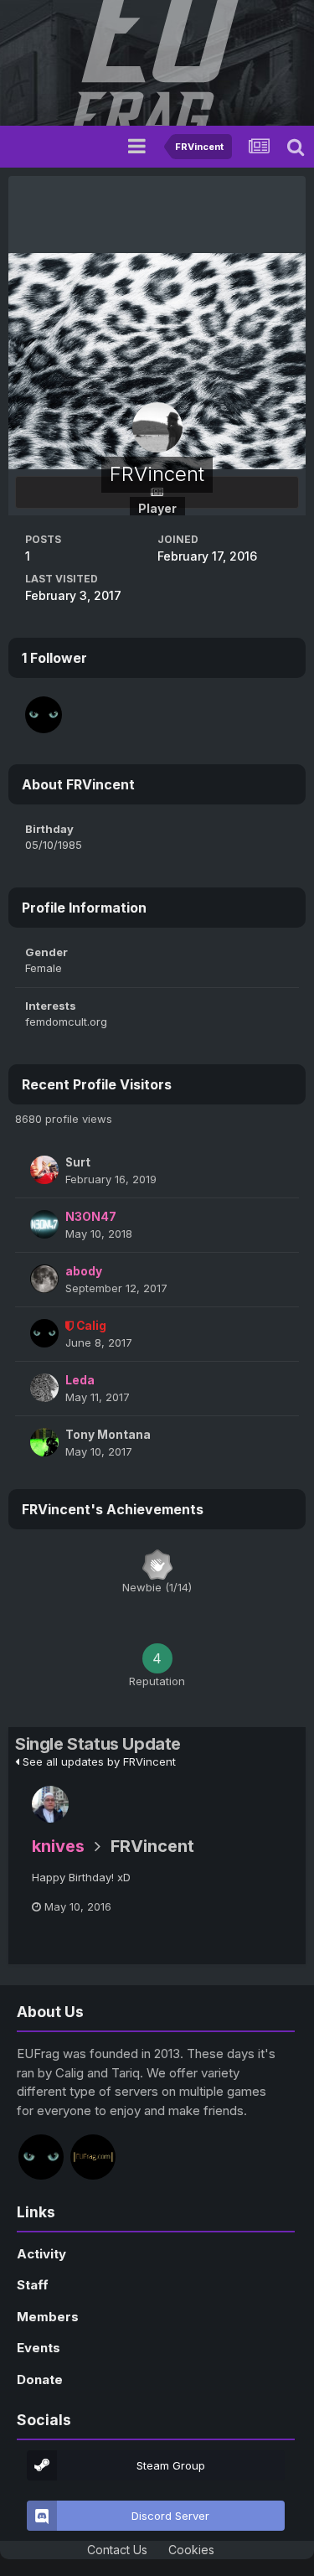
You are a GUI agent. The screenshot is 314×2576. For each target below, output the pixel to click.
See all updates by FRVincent (98, 1761)
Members (48, 2317)
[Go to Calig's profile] (44, 715)
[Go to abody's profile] (44, 1279)
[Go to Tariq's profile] (93, 2157)
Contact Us (117, 2550)
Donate (40, 2379)
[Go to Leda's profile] (44, 1388)
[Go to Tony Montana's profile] (44, 1442)
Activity (41, 2254)
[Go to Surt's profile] (44, 1170)
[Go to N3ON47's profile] (44, 1224)
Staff (33, 2285)
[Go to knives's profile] (50, 1804)
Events (39, 2348)
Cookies (191, 2550)
